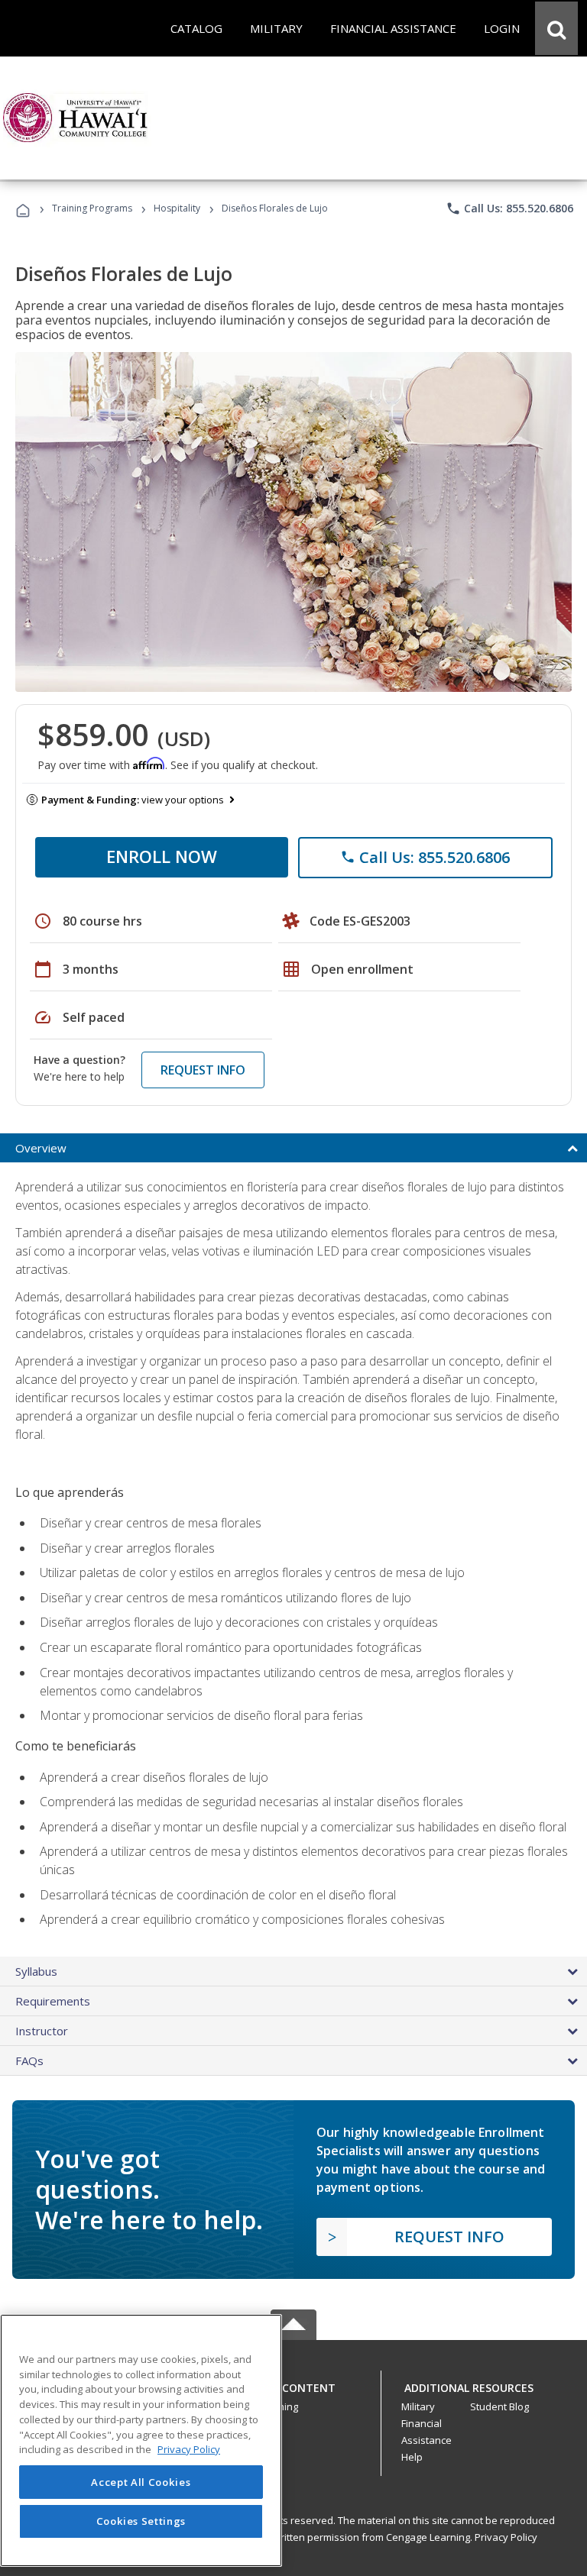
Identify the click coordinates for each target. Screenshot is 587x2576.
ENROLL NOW (162, 856)
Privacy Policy (506, 2537)
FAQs (29, 2060)
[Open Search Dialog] (556, 28)
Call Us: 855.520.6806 (509, 208)
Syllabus (36, 1971)
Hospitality (178, 208)
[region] (141, 2440)
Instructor (42, 2031)
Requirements (53, 2001)
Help (412, 2457)
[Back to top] (293, 2384)
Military (418, 2406)
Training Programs (92, 208)
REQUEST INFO (203, 1070)
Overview (41, 1148)
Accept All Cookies (141, 2482)
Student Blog (499, 2406)
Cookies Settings (141, 2521)
